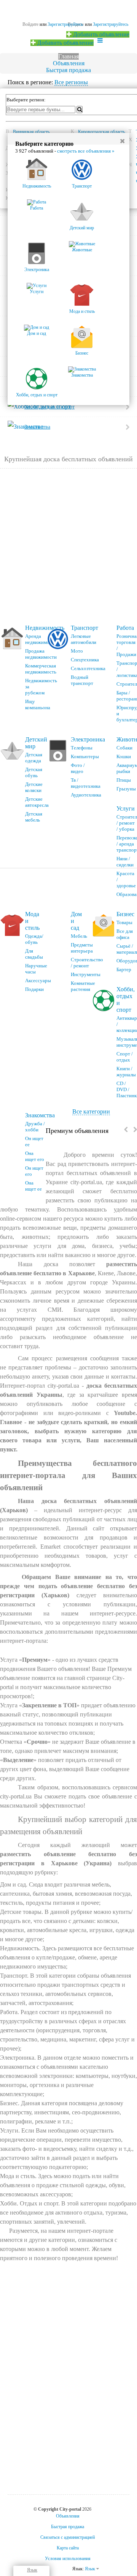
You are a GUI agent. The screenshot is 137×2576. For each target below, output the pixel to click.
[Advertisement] (68, 547)
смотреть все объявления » (86, 151)
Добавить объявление (100, 34)
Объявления (69, 63)
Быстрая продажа (68, 70)
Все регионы (71, 82)
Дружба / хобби (35, 1127)
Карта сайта (68, 2548)
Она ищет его (35, 1156)
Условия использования (68, 2559)
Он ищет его (34, 1171)
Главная (68, 56)
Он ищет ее (34, 1141)
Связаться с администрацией (68, 2537)
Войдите (30, 24)
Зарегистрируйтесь (111, 24)
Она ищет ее (33, 1186)
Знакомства (40, 1115)
